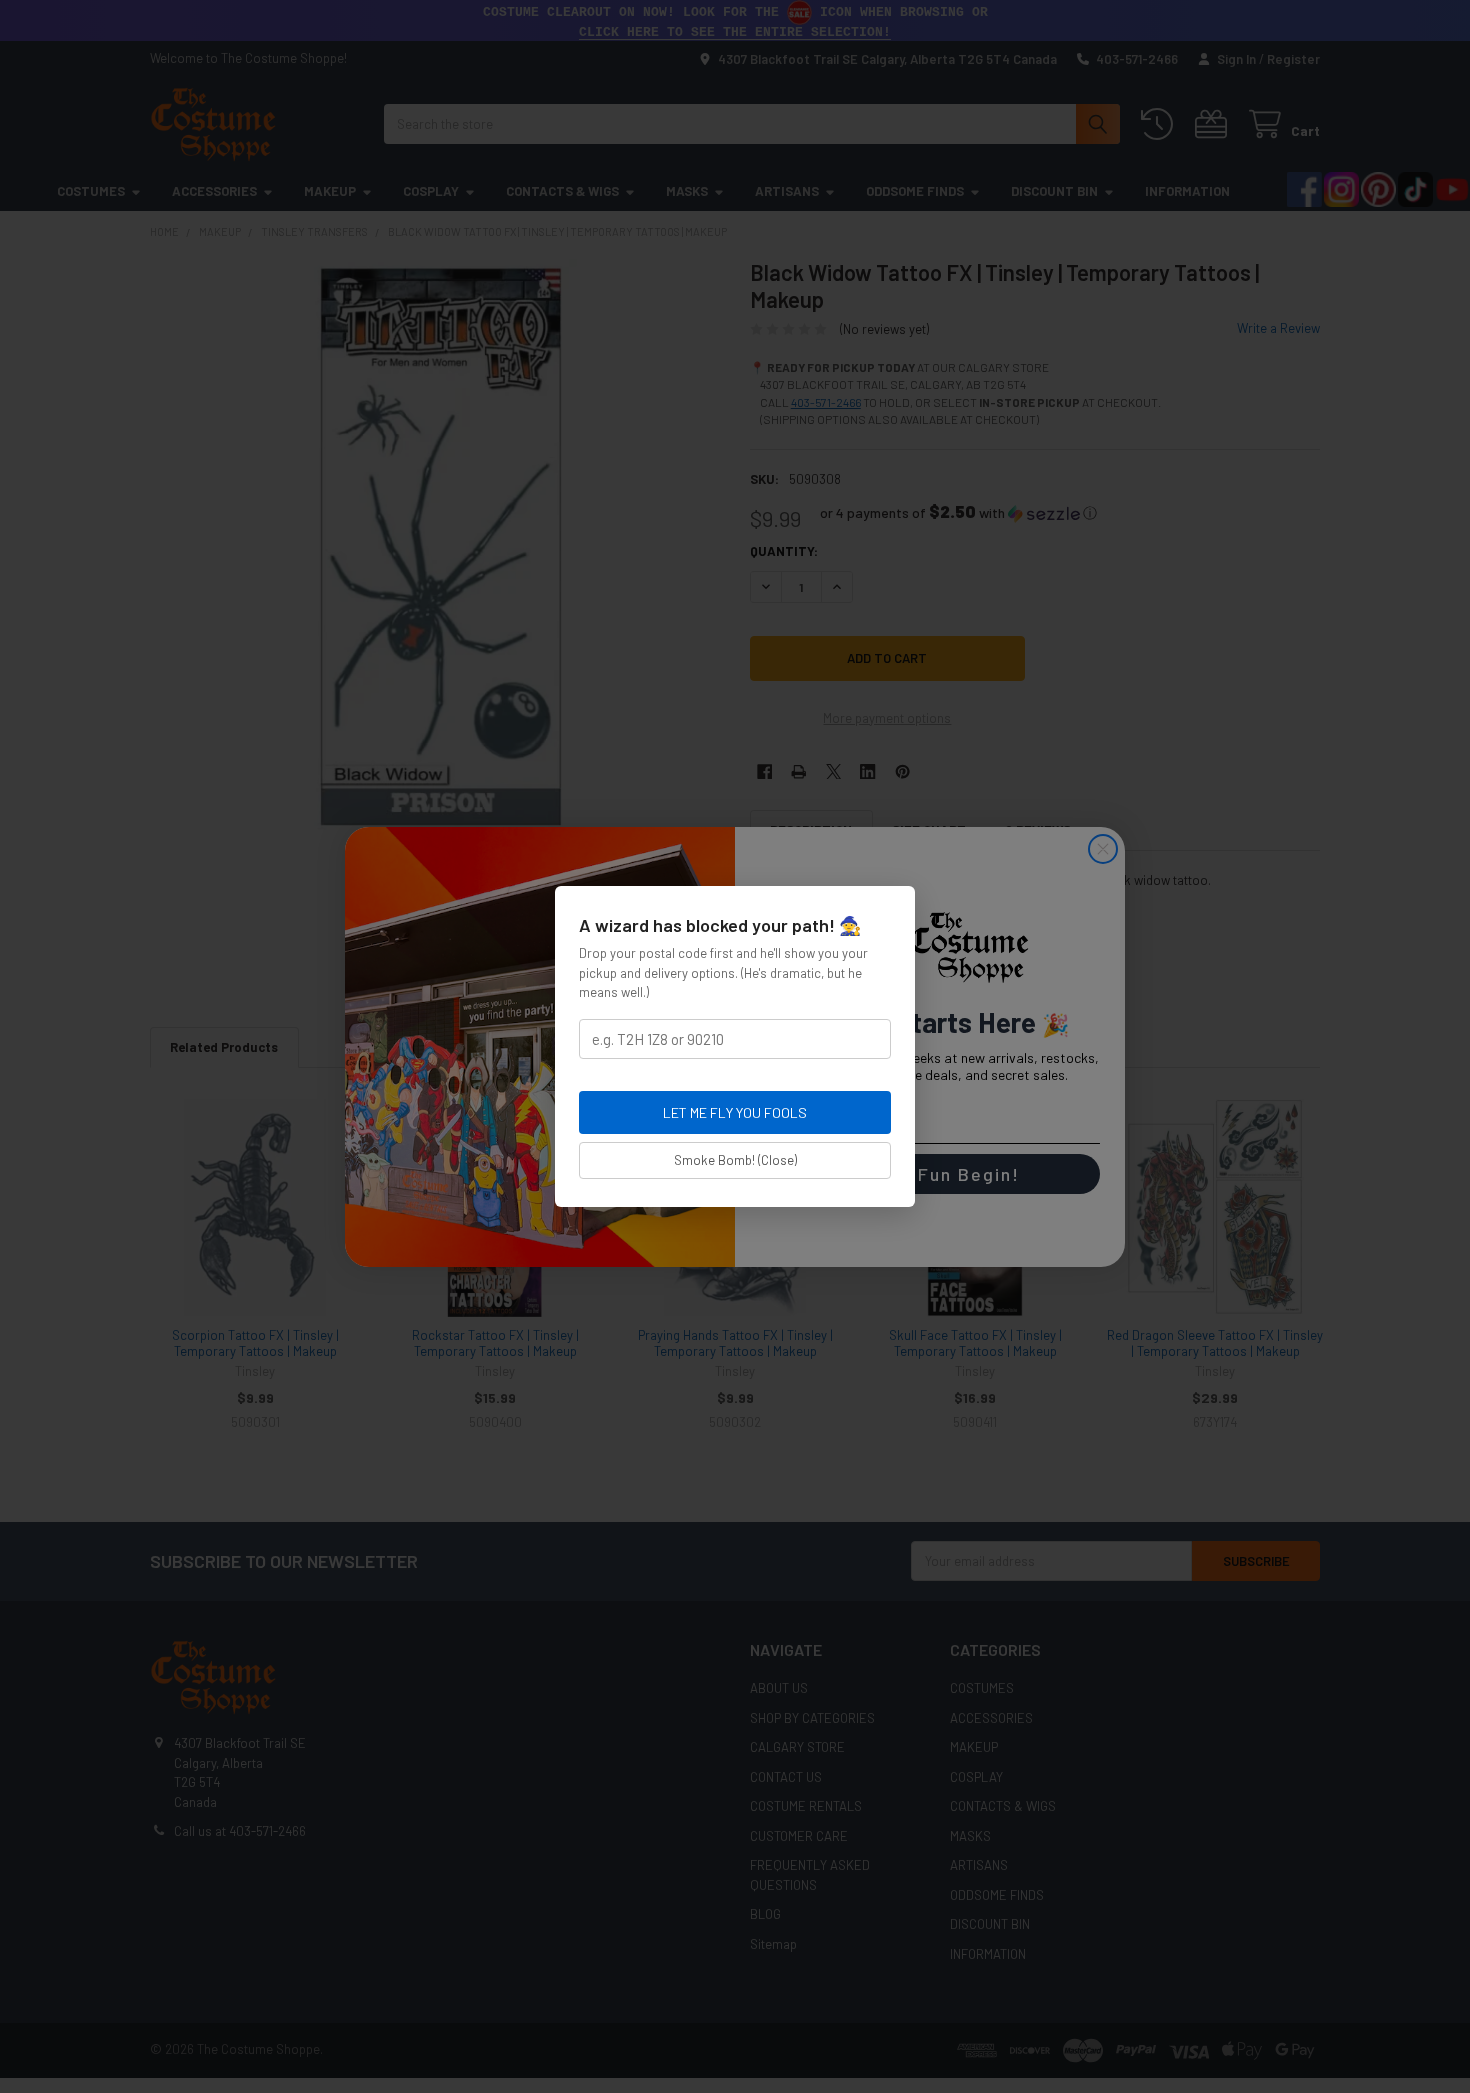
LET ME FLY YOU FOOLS (735, 1112)
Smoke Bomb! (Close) (735, 1160)
